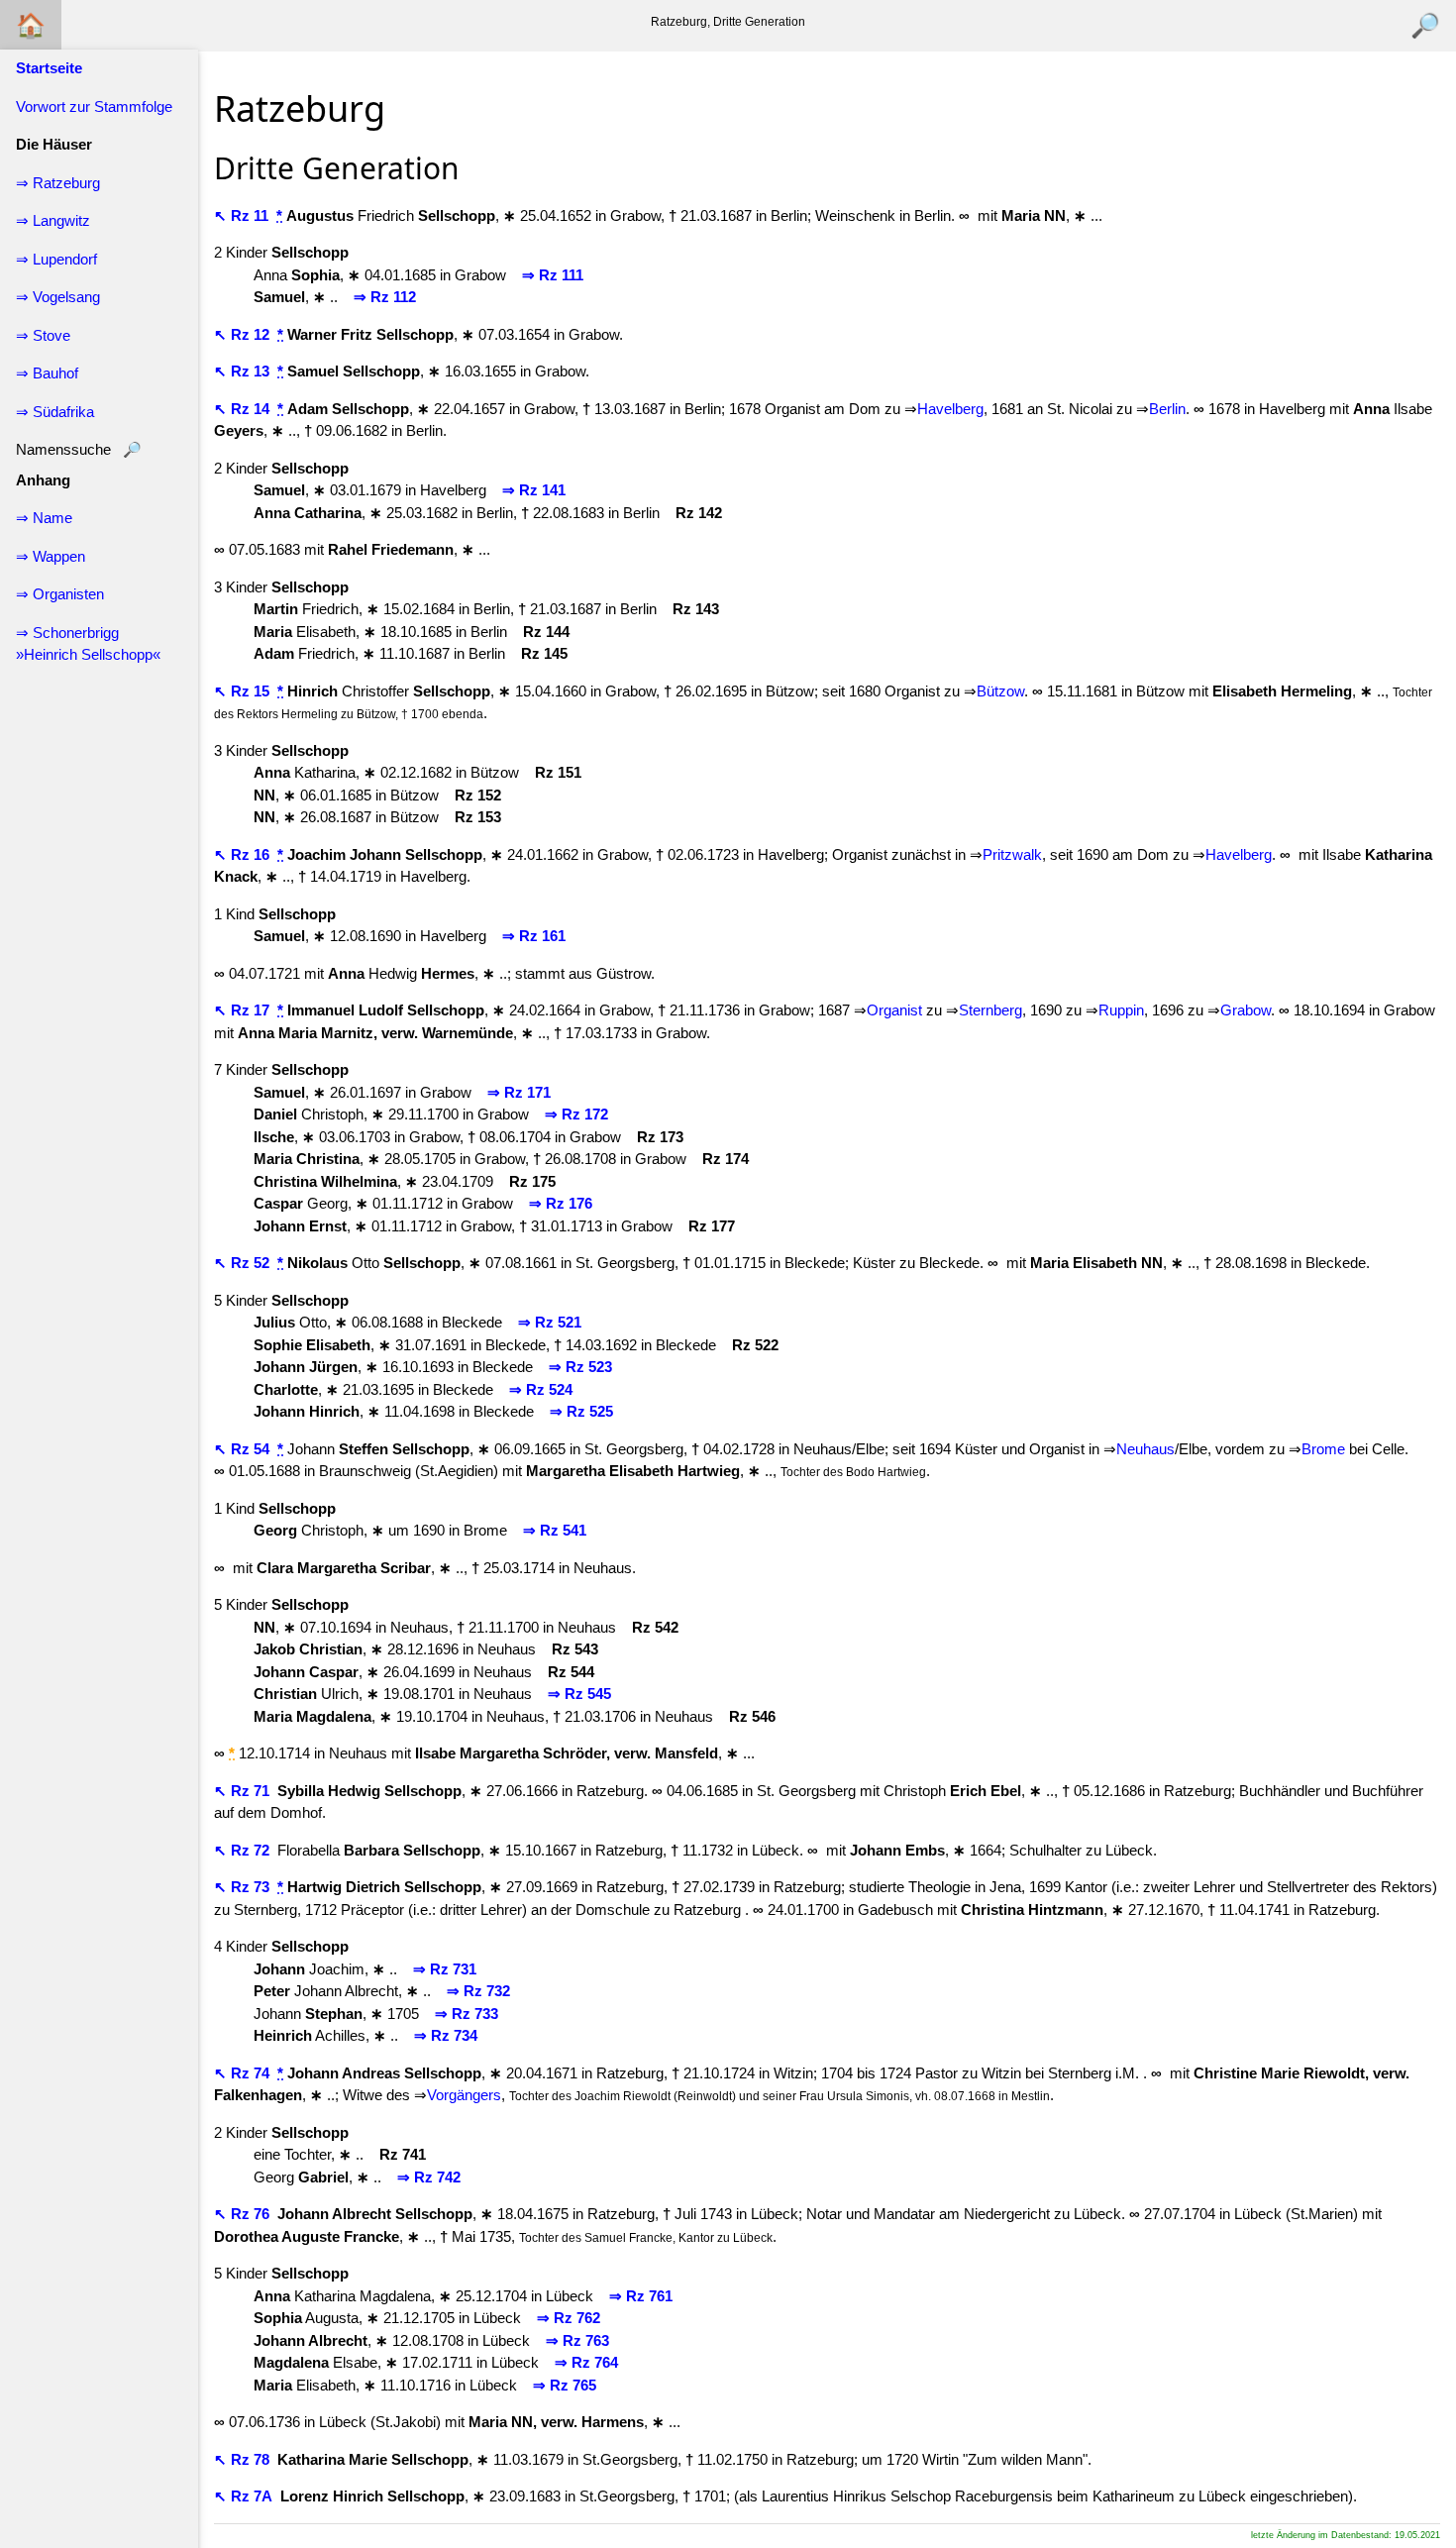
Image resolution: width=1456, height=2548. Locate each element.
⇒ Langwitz (53, 220)
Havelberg (950, 409)
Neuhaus (1145, 1449)
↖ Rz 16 (244, 854)
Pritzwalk (1012, 854)
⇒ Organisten (60, 594)
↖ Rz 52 (244, 1263)
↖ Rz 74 (244, 2073)
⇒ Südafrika (55, 412)
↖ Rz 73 (244, 1887)
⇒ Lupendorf (56, 259)
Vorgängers (464, 2095)
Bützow (1000, 691)
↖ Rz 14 (244, 409)
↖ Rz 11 (243, 215)
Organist (894, 1010)
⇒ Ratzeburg (58, 183)
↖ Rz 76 (244, 2214)
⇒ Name (44, 518)
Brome (1323, 1449)
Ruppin (1121, 1010)
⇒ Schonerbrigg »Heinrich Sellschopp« (88, 644)
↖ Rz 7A (245, 2496)
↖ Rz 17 (244, 1010)
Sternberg (990, 1010)
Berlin (1167, 409)
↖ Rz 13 (244, 371)
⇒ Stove (43, 335)
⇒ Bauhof (47, 373)
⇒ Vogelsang (58, 297)
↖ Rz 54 (244, 1449)
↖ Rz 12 (244, 334)
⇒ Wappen (51, 556)
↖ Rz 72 (244, 1850)
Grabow (1246, 1010)
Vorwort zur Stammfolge (94, 106)
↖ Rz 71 (244, 1791)
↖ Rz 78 (244, 2459)
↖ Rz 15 (244, 691)
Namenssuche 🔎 (79, 449)
